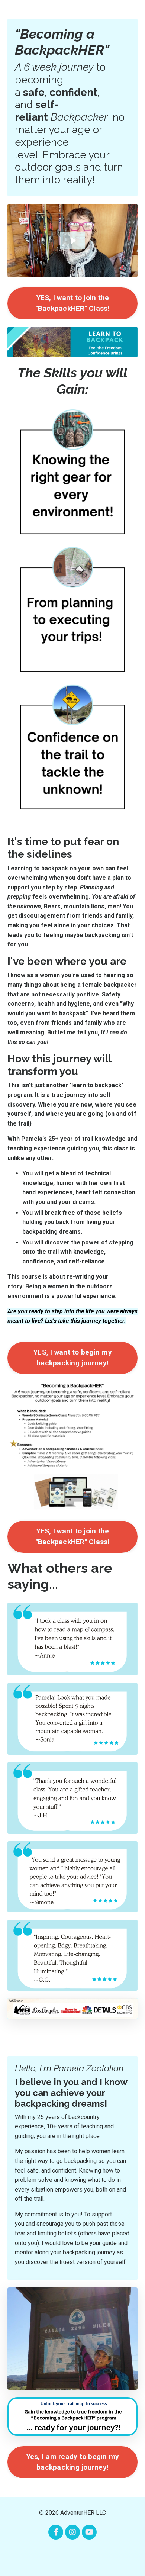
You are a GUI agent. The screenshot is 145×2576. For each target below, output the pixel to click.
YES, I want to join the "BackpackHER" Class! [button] (73, 303)
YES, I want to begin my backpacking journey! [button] (72, 1358)
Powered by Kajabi (72, 2557)
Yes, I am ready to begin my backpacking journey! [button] (73, 2462)
